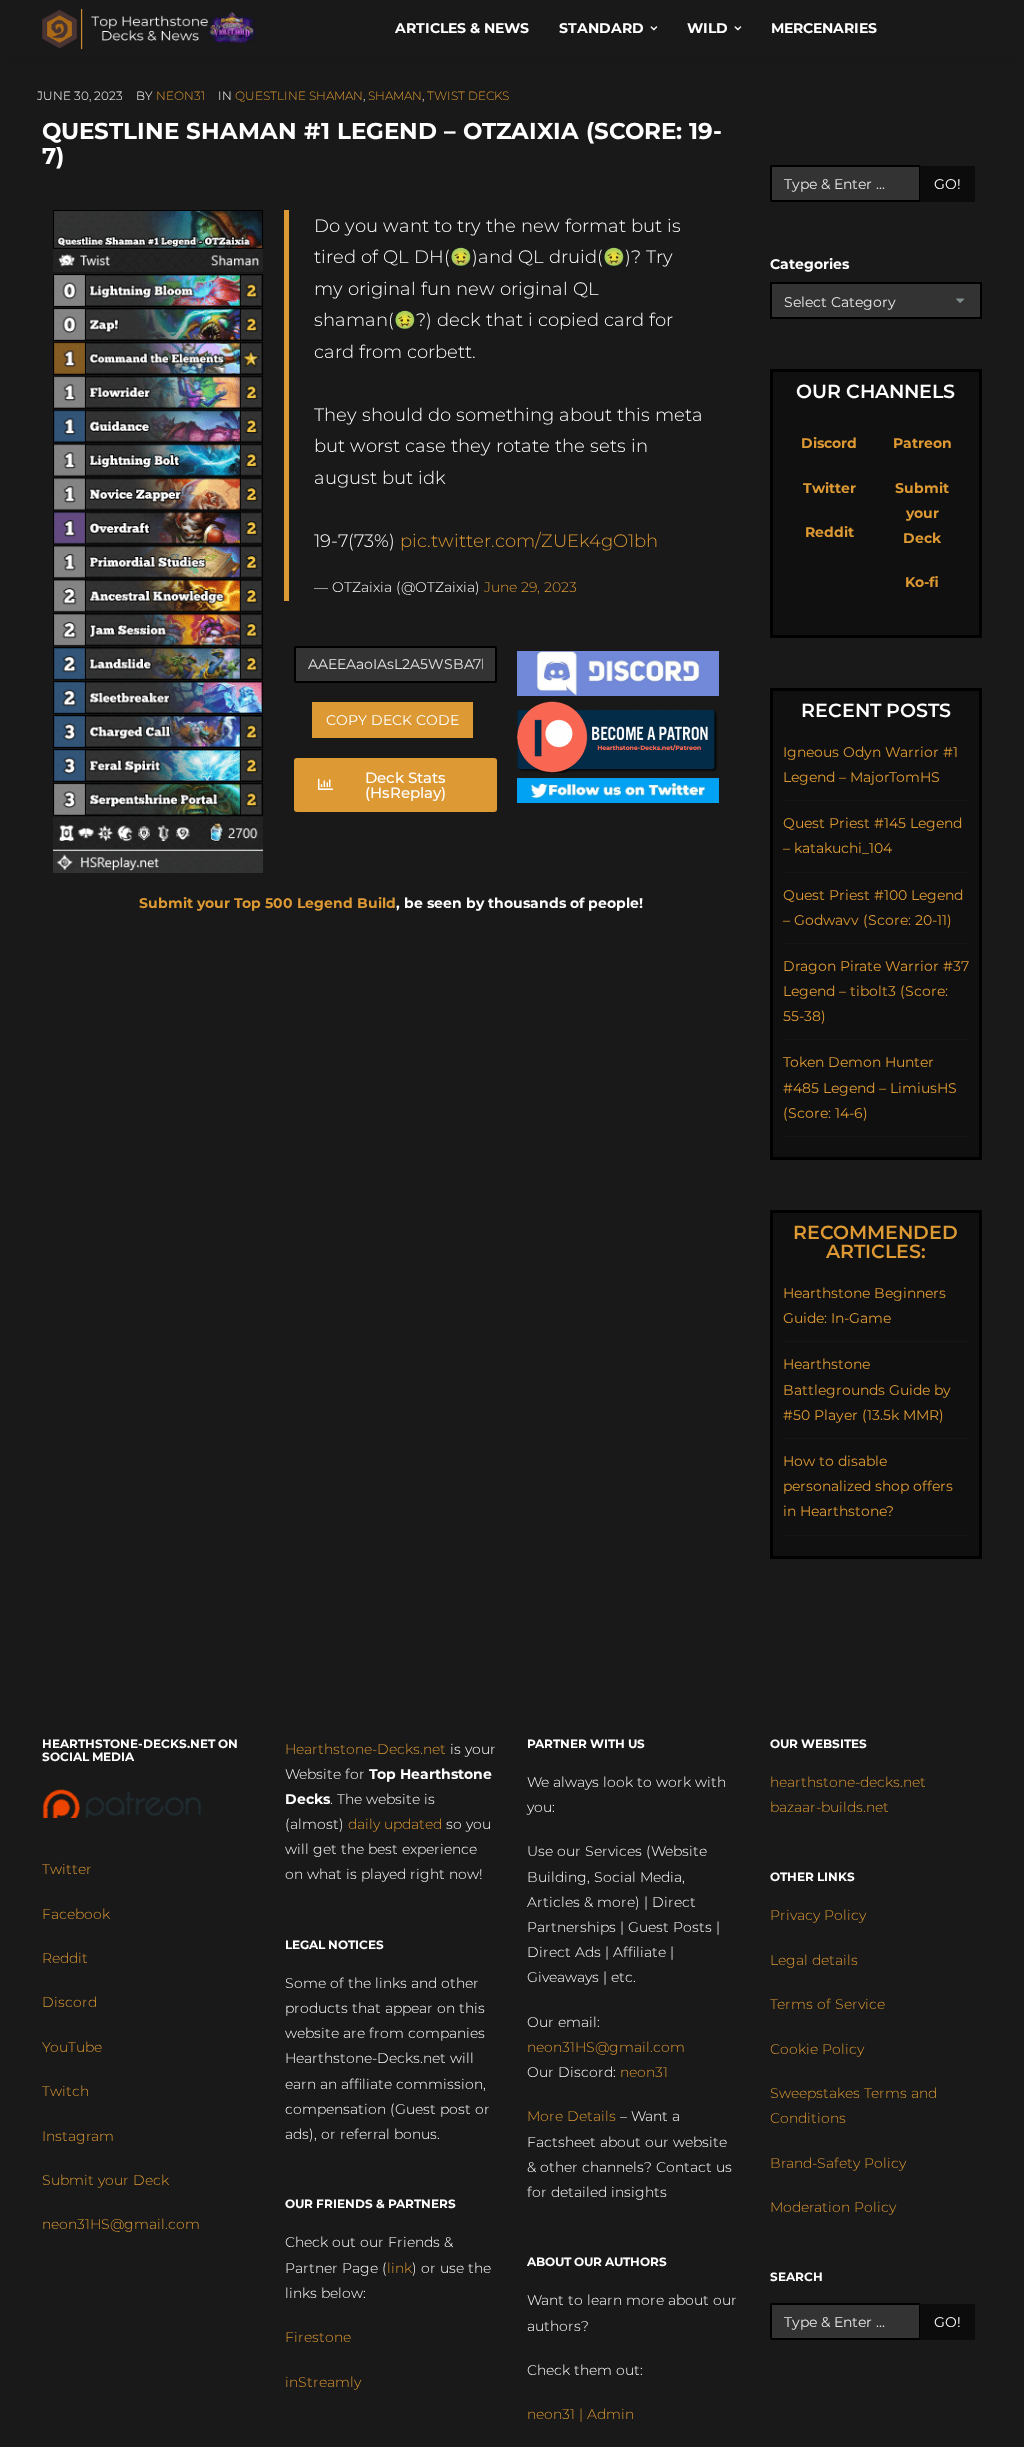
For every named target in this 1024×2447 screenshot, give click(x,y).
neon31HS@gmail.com (121, 2224)
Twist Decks (468, 95)
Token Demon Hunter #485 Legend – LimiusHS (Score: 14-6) (870, 1087)
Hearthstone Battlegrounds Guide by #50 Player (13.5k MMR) (867, 1389)
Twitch (65, 2091)
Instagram (78, 2136)
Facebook (76, 1914)
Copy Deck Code (392, 720)
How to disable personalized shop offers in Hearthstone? (868, 1486)
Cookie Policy (817, 2049)
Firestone (318, 2337)
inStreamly (323, 2382)
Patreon (922, 443)
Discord (829, 443)
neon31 (180, 95)
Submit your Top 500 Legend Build (267, 903)
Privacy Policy (818, 1915)
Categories (809, 264)
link (399, 2268)
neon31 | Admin (580, 2414)
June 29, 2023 (530, 587)
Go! (947, 184)
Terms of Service (827, 2004)
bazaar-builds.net (829, 1807)
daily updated (395, 1824)
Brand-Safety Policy (838, 2163)
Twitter (829, 488)
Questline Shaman (299, 95)
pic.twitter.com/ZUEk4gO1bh (529, 540)
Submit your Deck (922, 513)
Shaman (395, 95)
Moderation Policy (833, 2207)
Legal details (814, 1960)
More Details (571, 2116)
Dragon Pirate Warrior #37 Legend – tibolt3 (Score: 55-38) (876, 991)
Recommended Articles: (875, 1242)
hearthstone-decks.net (848, 1782)
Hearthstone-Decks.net (365, 1749)
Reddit (829, 532)
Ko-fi (922, 582)
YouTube (72, 2047)
